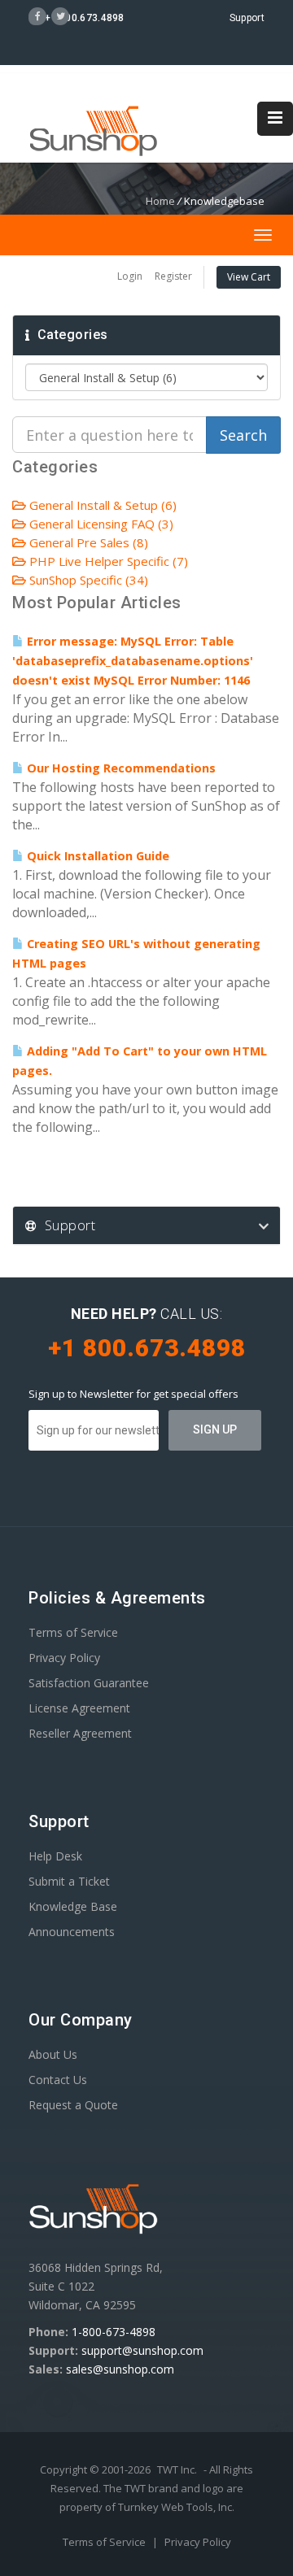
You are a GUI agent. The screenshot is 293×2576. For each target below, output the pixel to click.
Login (130, 276)
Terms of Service (73, 1632)
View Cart (249, 277)
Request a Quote (73, 2105)
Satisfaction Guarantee (89, 1683)
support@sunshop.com (142, 2350)
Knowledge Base (73, 1906)
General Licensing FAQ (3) (100, 524)
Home (160, 201)
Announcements (72, 1932)
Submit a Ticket (69, 1881)
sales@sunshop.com (120, 2369)
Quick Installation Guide (96, 856)
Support (247, 18)
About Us (53, 2054)
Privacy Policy (64, 1658)
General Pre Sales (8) (87, 542)
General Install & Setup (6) (101, 505)
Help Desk (55, 1856)
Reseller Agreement (80, 1733)
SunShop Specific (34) (87, 580)
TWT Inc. (177, 2469)
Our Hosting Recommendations (120, 768)
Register (173, 276)
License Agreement (79, 1708)
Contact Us (58, 2080)
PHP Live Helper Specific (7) (107, 561)
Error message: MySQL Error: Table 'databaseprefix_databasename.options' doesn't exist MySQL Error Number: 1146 (133, 661)
